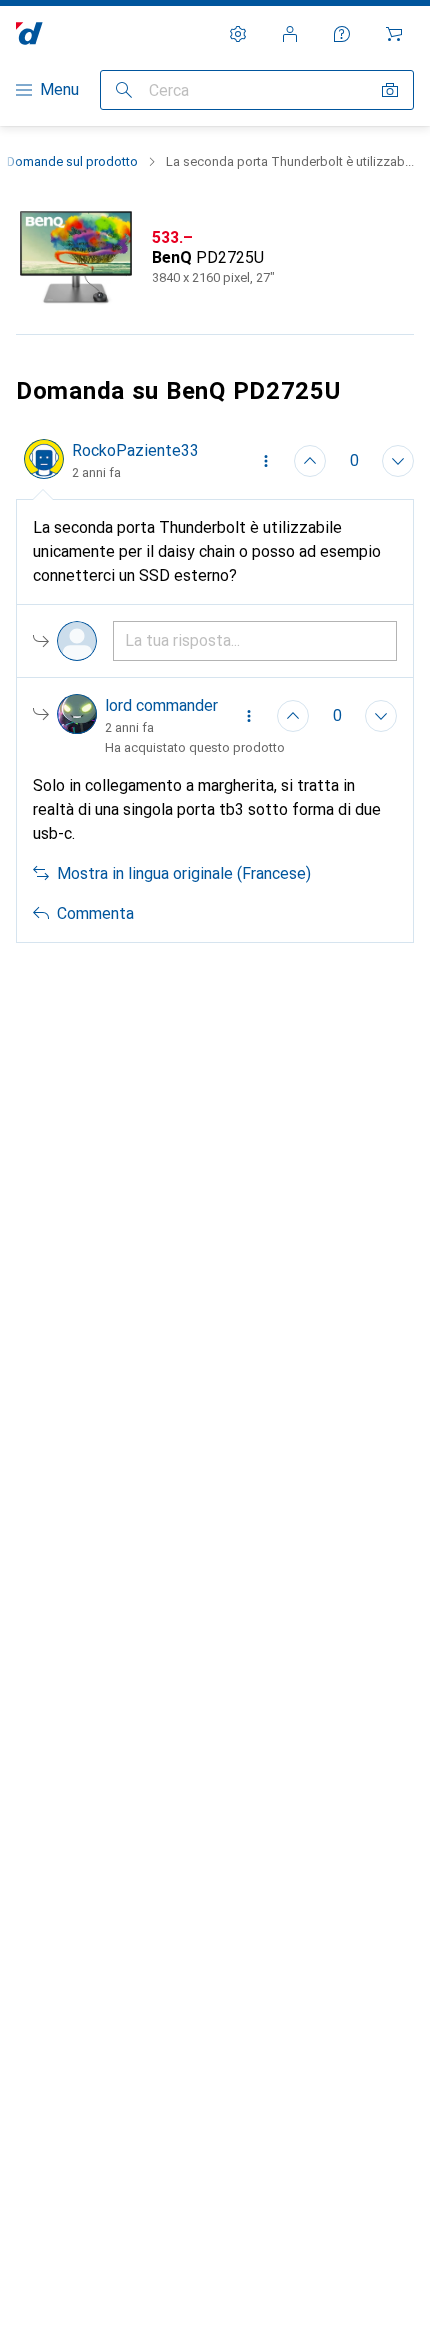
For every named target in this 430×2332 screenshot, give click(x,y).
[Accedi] (290, 34)
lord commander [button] (161, 705)
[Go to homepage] (29, 33)
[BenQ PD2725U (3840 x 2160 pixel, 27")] (215, 258)
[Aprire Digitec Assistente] (342, 34)
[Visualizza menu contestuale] (266, 461)
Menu (59, 89)
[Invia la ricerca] (124, 90)
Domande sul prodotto (72, 161)
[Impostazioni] (238, 34)
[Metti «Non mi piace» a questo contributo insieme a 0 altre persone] (398, 461)
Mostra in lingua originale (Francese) (184, 873)
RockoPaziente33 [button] (135, 450)
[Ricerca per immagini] (390, 90)
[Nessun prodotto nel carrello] (394, 34)
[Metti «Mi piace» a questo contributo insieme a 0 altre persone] (310, 461)
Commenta (95, 913)
